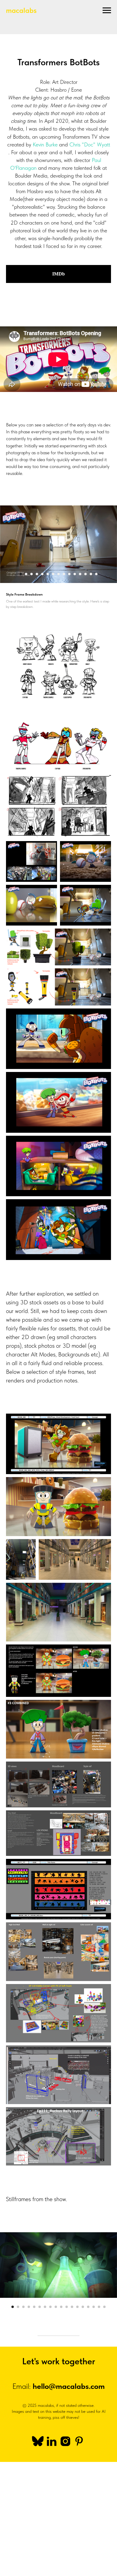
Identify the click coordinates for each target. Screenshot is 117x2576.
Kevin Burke (45, 144)
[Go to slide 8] (58, 574)
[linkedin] (52, 2441)
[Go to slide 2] (26, 574)
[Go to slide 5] (42, 574)
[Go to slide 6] (48, 574)
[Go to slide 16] (94, 2307)
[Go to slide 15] (96, 574)
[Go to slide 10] (69, 574)
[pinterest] (79, 2441)
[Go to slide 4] (37, 574)
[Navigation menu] (107, 10)
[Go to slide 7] (53, 574)
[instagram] (65, 2441)
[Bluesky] (38, 2441)
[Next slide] (114, 544)
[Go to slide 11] (75, 574)
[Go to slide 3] (31, 574)
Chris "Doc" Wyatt (90, 144)
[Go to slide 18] (104, 2307)
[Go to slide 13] (85, 574)
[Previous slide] (3, 544)
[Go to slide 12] (80, 574)
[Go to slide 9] (64, 574)
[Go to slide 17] (99, 2307)
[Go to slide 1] (21, 574)
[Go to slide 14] (91, 574)
